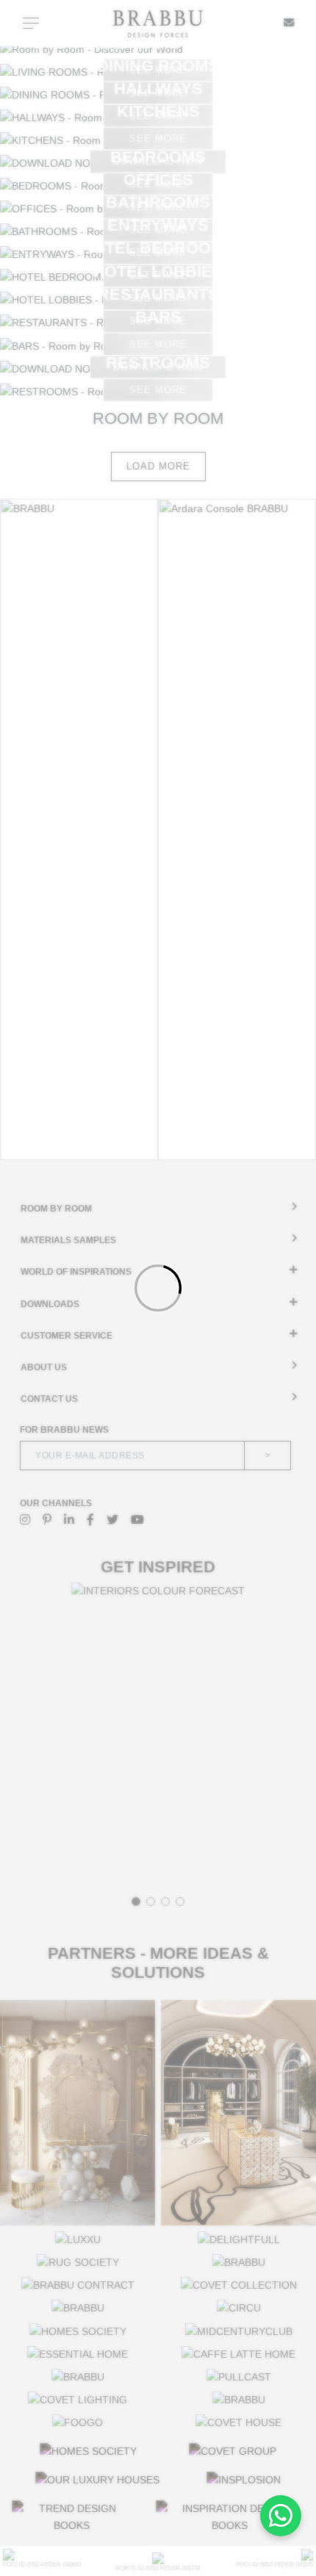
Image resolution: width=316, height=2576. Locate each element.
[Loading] (158, 1288)
